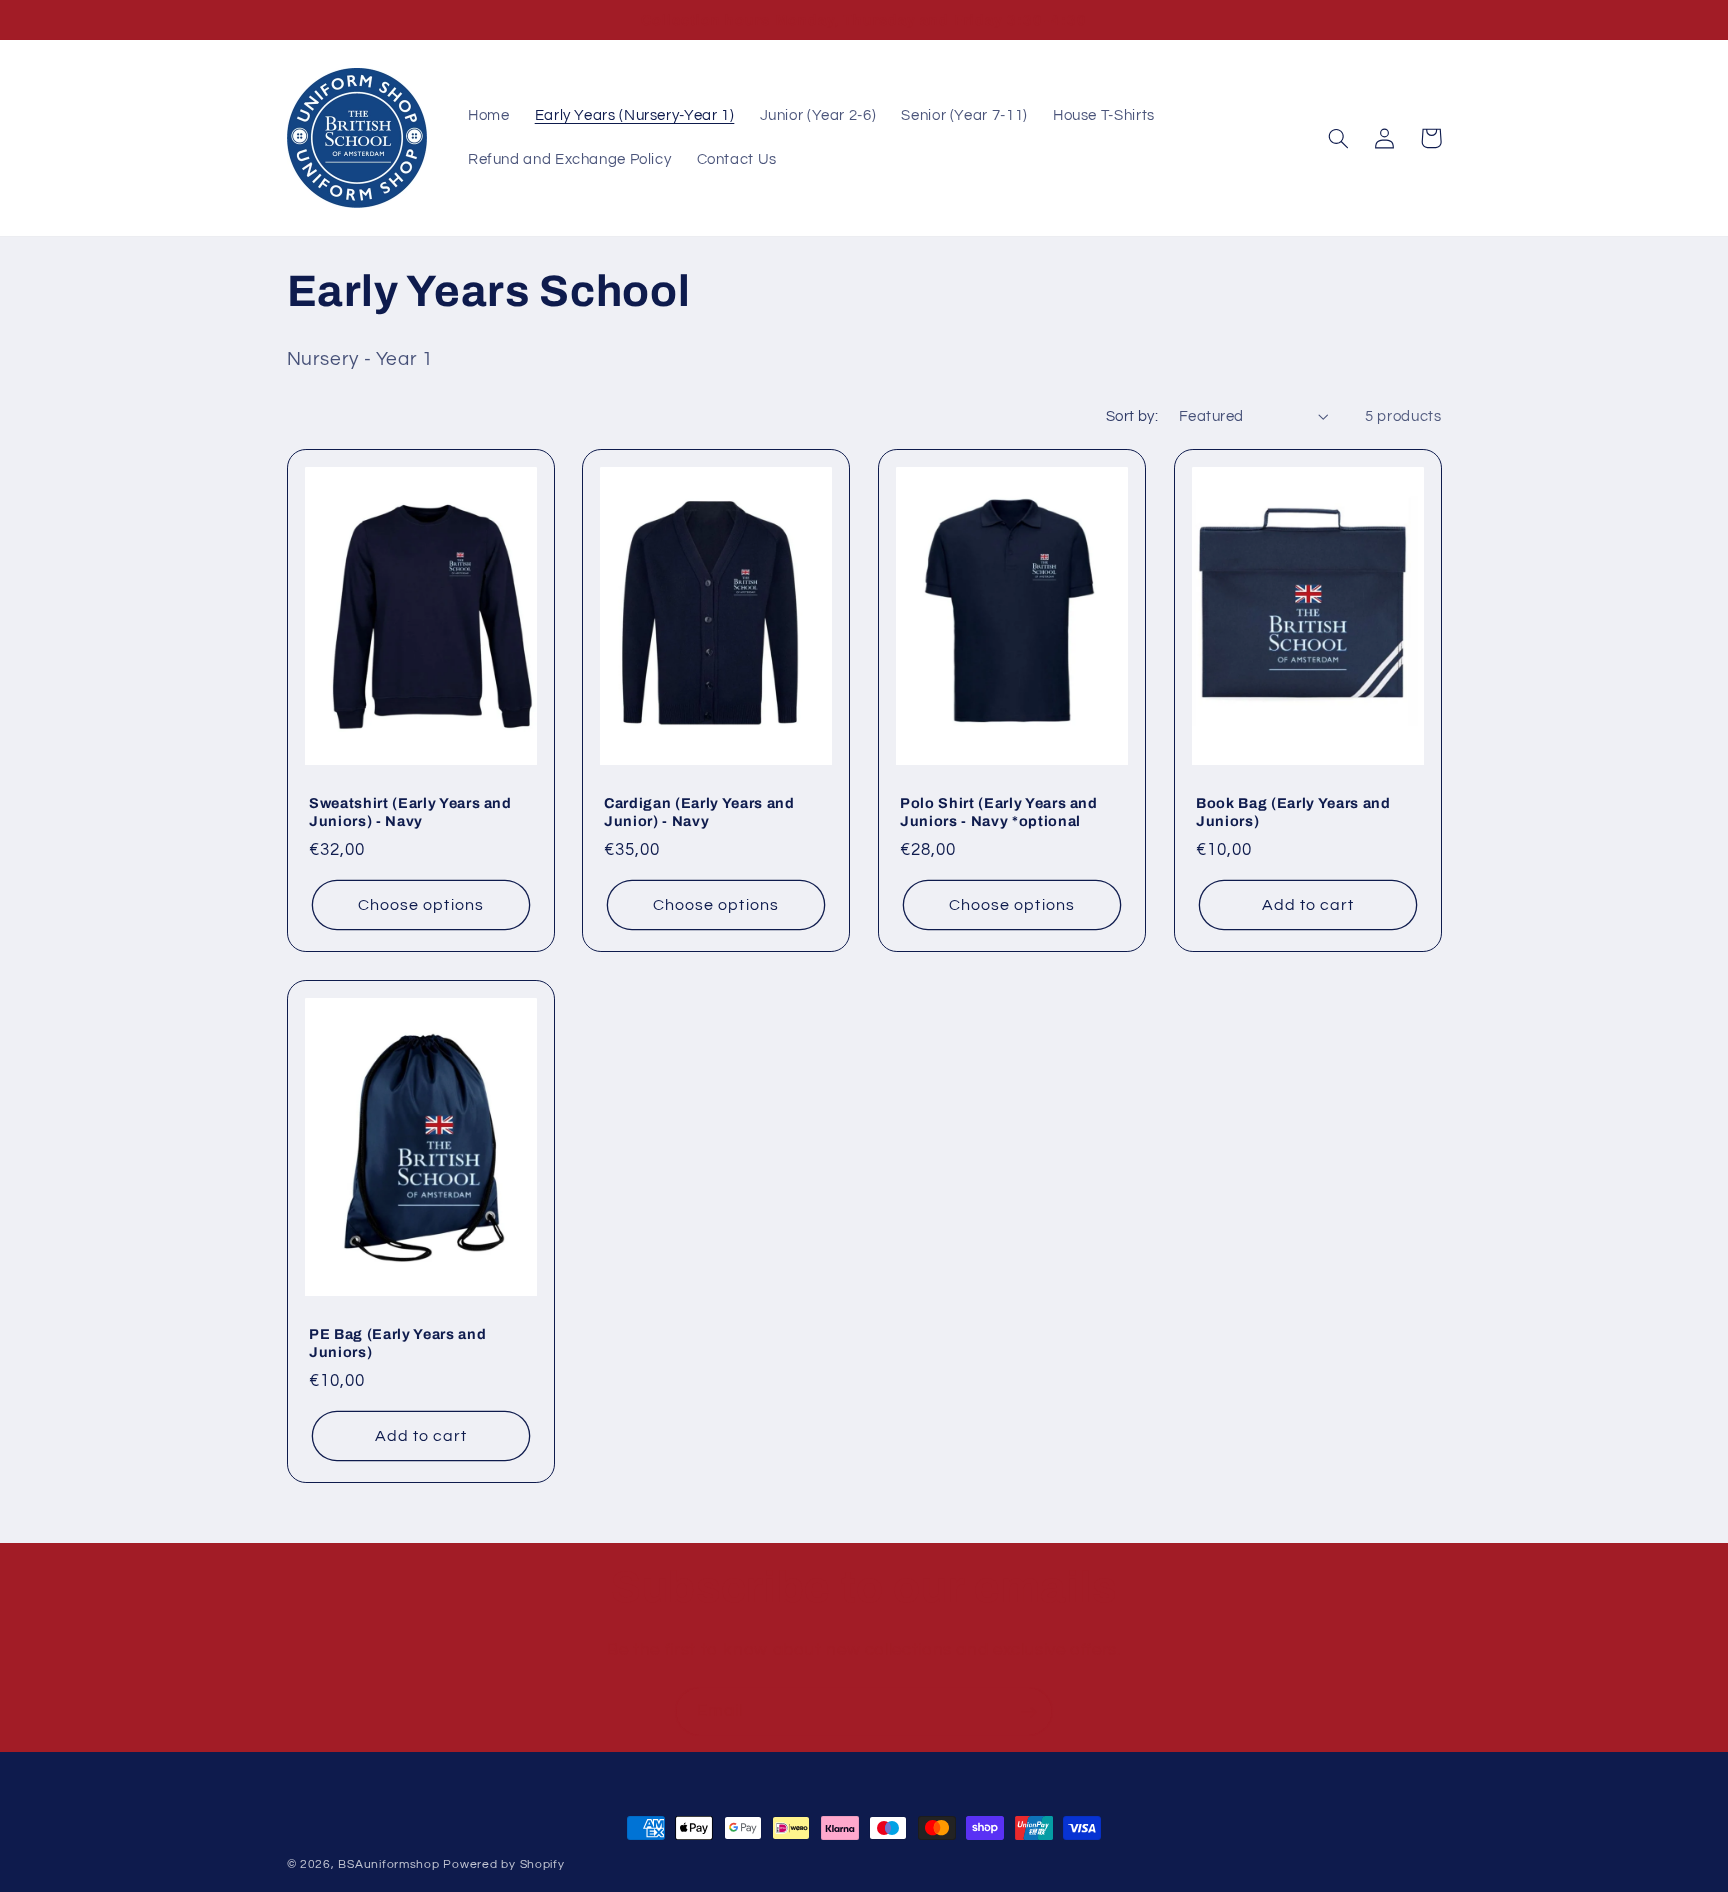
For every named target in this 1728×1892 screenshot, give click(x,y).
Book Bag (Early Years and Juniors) (1293, 812)
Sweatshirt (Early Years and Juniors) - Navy (410, 812)
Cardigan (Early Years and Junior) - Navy (699, 812)
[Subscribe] (1029, 1711)
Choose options (421, 905)
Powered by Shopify (503, 1864)
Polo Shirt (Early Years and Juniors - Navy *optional (999, 812)
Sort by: (1132, 416)
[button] (1339, 138)
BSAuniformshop (388, 1864)
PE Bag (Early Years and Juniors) (397, 1343)
